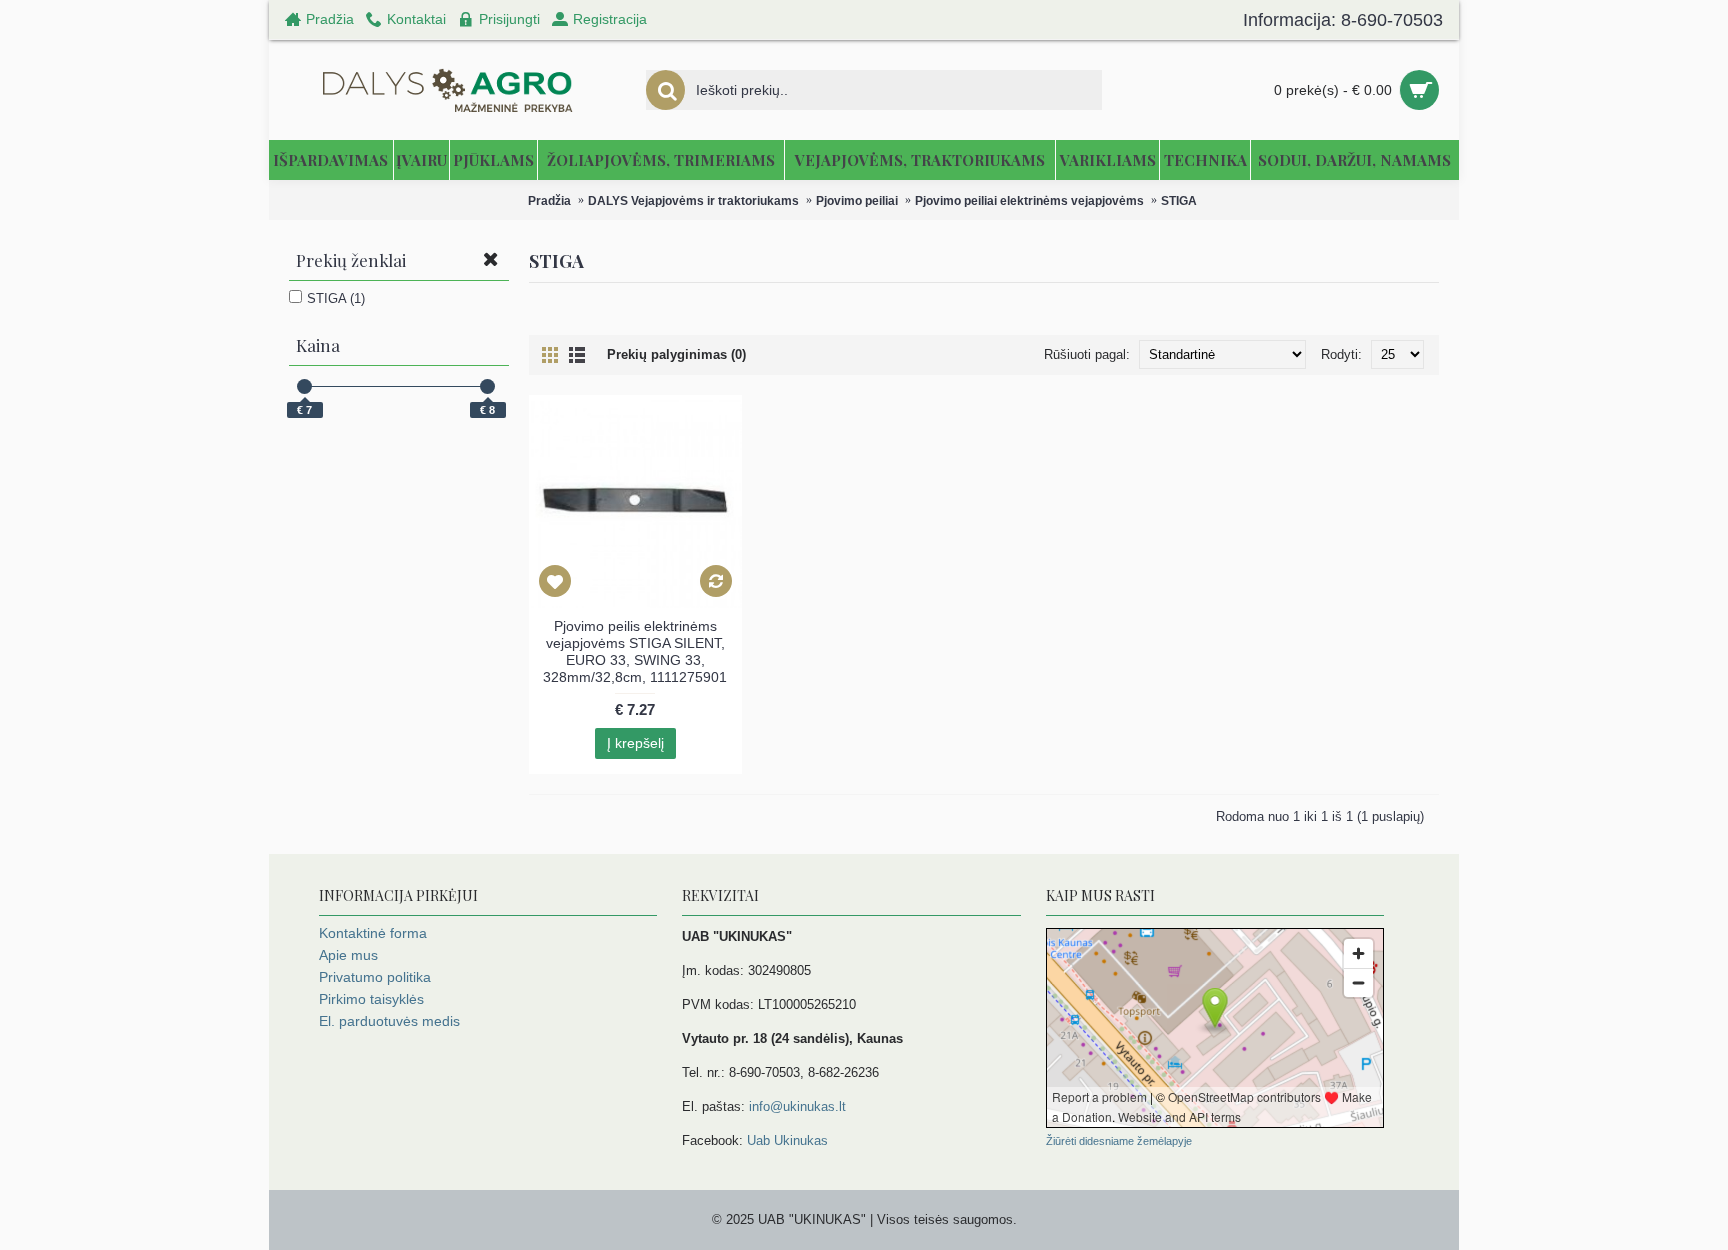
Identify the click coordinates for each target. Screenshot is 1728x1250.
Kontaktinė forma (373, 933)
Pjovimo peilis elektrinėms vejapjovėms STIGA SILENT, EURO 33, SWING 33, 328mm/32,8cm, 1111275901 (635, 651)
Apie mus (348, 955)
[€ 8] (487, 386)
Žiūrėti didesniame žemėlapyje (1119, 1141)
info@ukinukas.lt (797, 1106)
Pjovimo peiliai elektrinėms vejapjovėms (1029, 201)
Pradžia (549, 201)
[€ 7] (304, 386)
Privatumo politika (375, 977)
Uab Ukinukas (787, 1140)
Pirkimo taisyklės (371, 999)
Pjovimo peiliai (857, 201)
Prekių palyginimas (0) (676, 354)
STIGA (1179, 201)
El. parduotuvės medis (389, 1021)
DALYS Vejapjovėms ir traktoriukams (693, 201)
